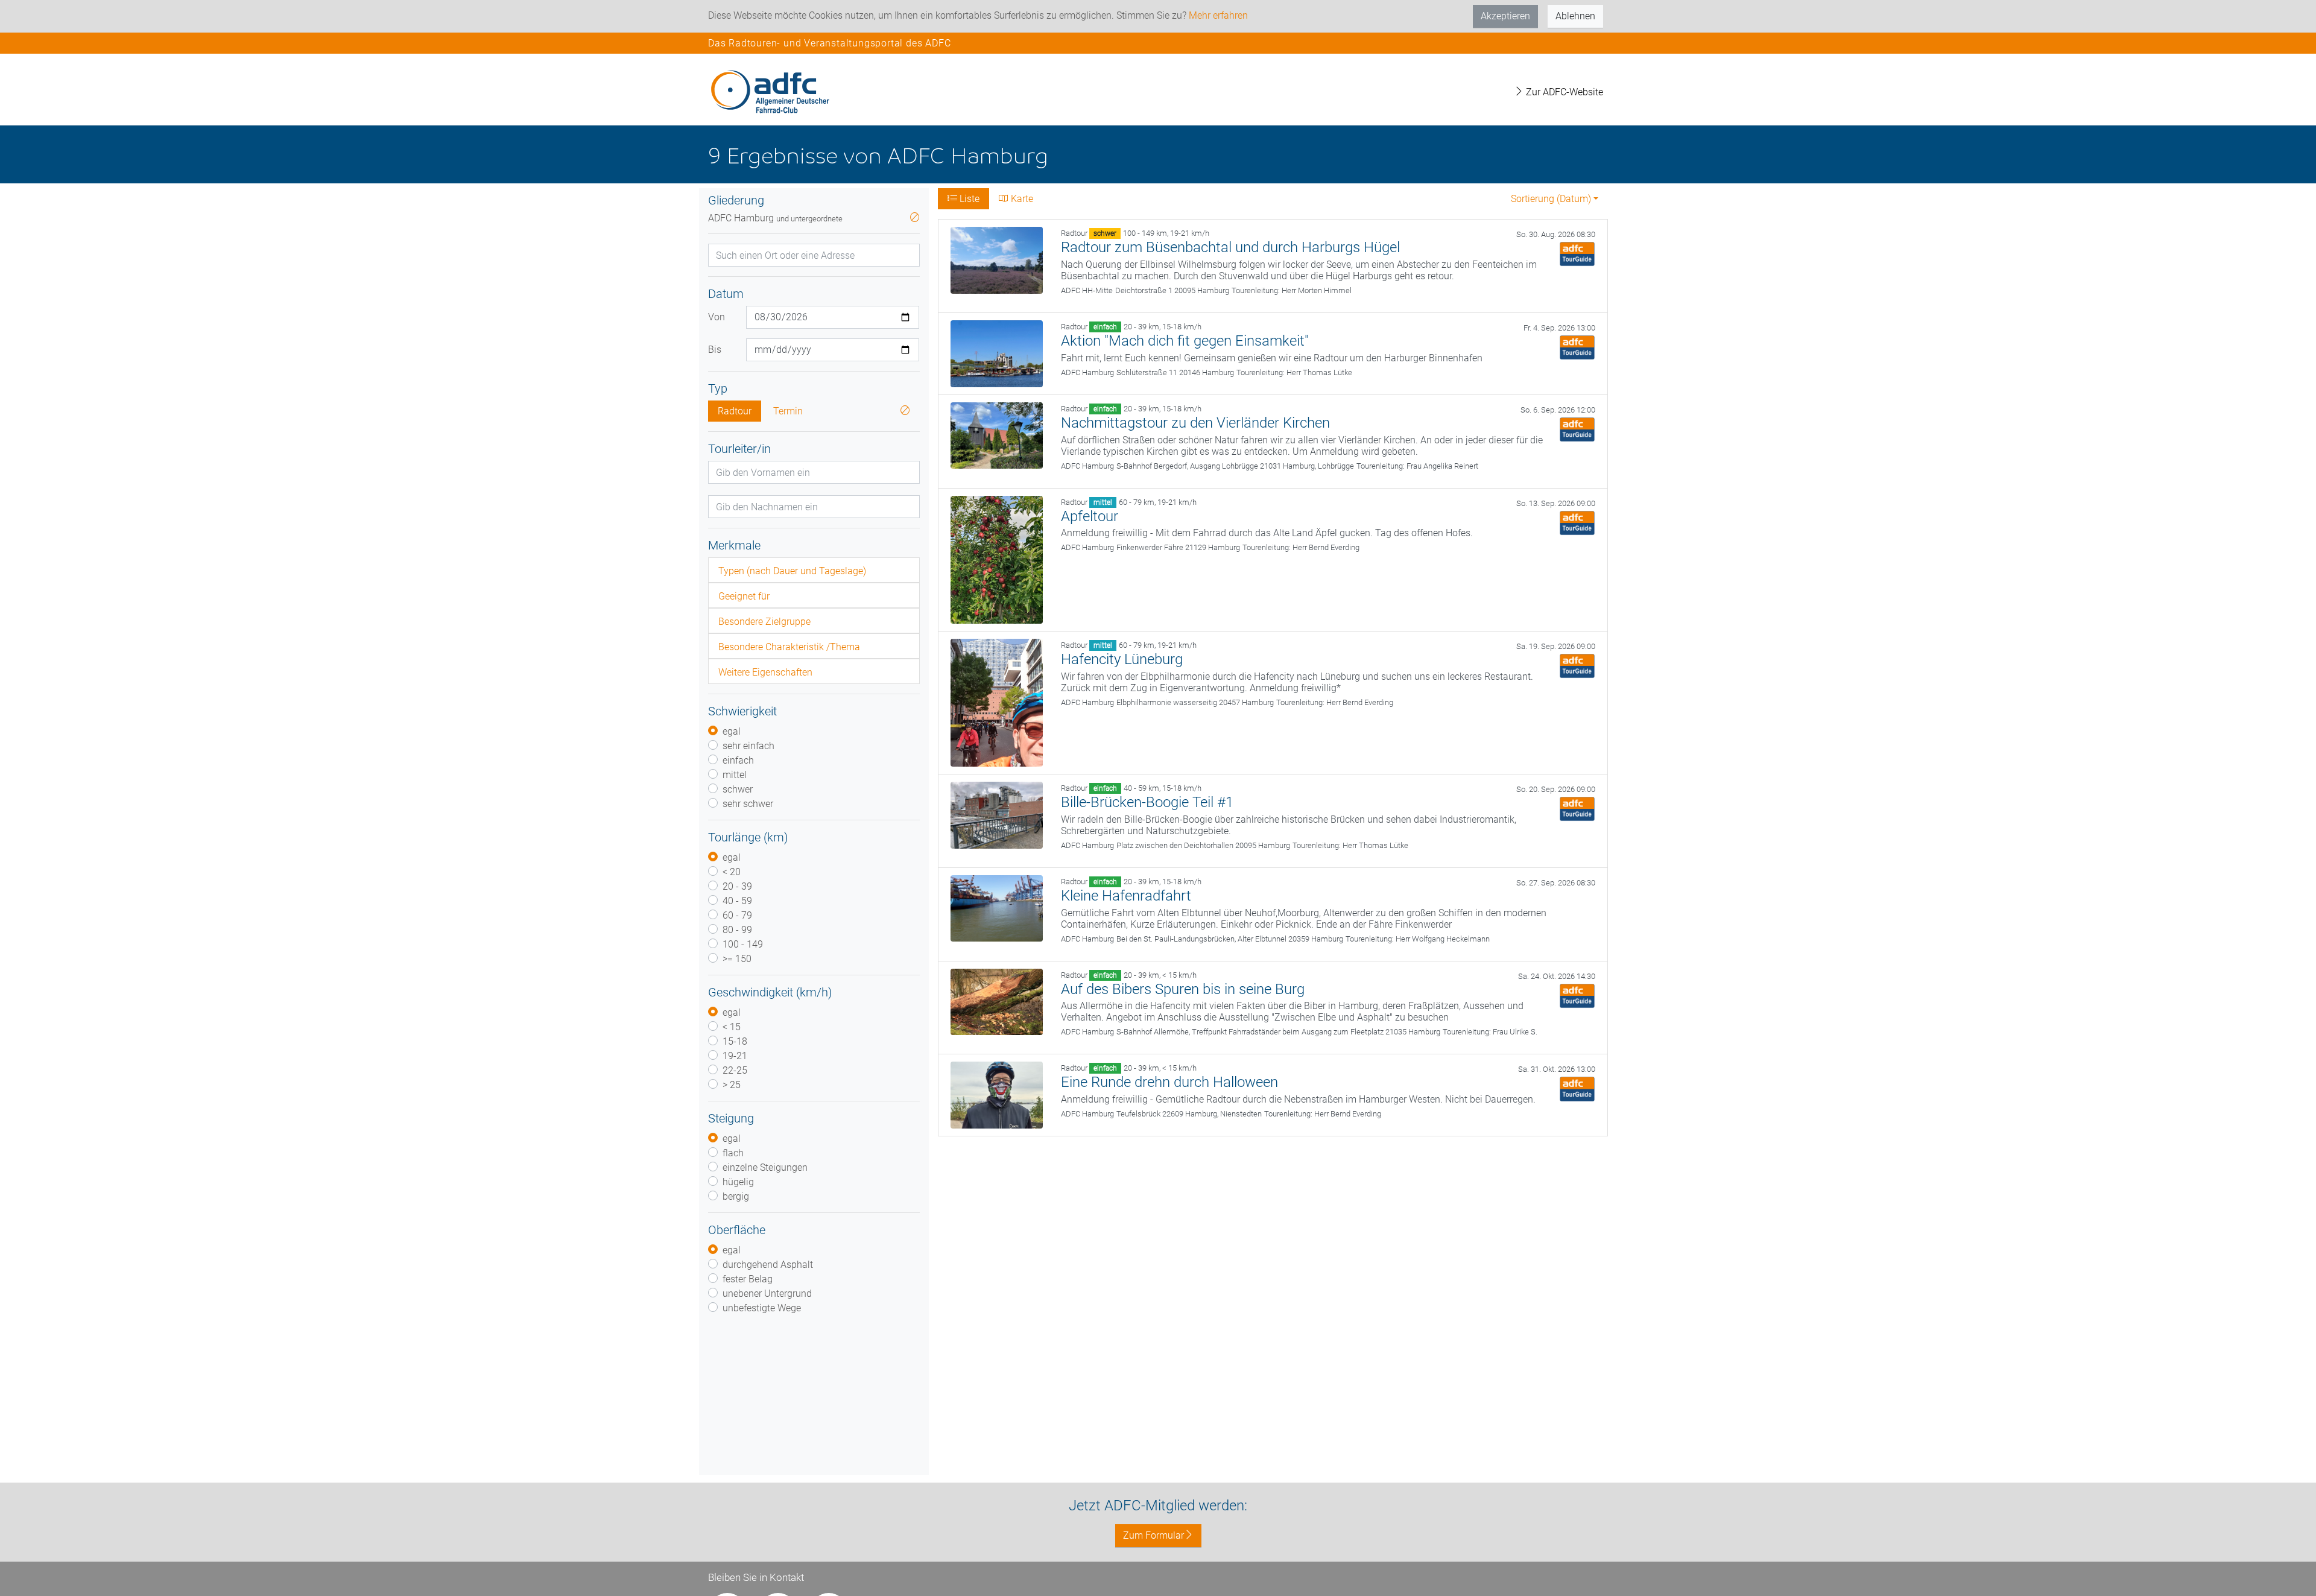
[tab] (814, 570)
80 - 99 (737, 930)
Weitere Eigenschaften (765, 672)
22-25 (735, 1070)
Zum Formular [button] (1153, 1535)
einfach (738, 760)
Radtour (735, 411)
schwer (738, 789)
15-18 (735, 1041)
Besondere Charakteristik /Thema (789, 647)
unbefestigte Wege (762, 1308)
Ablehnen (1575, 16)
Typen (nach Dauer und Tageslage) (792, 571)
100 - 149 (743, 944)
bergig (736, 1196)
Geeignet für (744, 596)
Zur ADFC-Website (1563, 92)
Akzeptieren (1505, 16)
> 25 (732, 1085)
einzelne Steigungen (765, 1167)
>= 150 (737, 959)
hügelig (738, 1182)
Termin (788, 411)
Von (717, 317)
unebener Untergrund (767, 1294)
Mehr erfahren (1218, 15)
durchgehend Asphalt (768, 1265)
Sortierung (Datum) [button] (1551, 199)
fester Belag (748, 1279)
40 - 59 (737, 901)
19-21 (735, 1056)
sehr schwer (748, 804)
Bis (715, 350)
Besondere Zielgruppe (764, 622)
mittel (735, 775)
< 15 (732, 1027)
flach (733, 1153)
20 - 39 (737, 886)
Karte (1021, 199)
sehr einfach (748, 746)
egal (732, 731)
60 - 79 (737, 915)
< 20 (732, 872)
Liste (968, 199)
